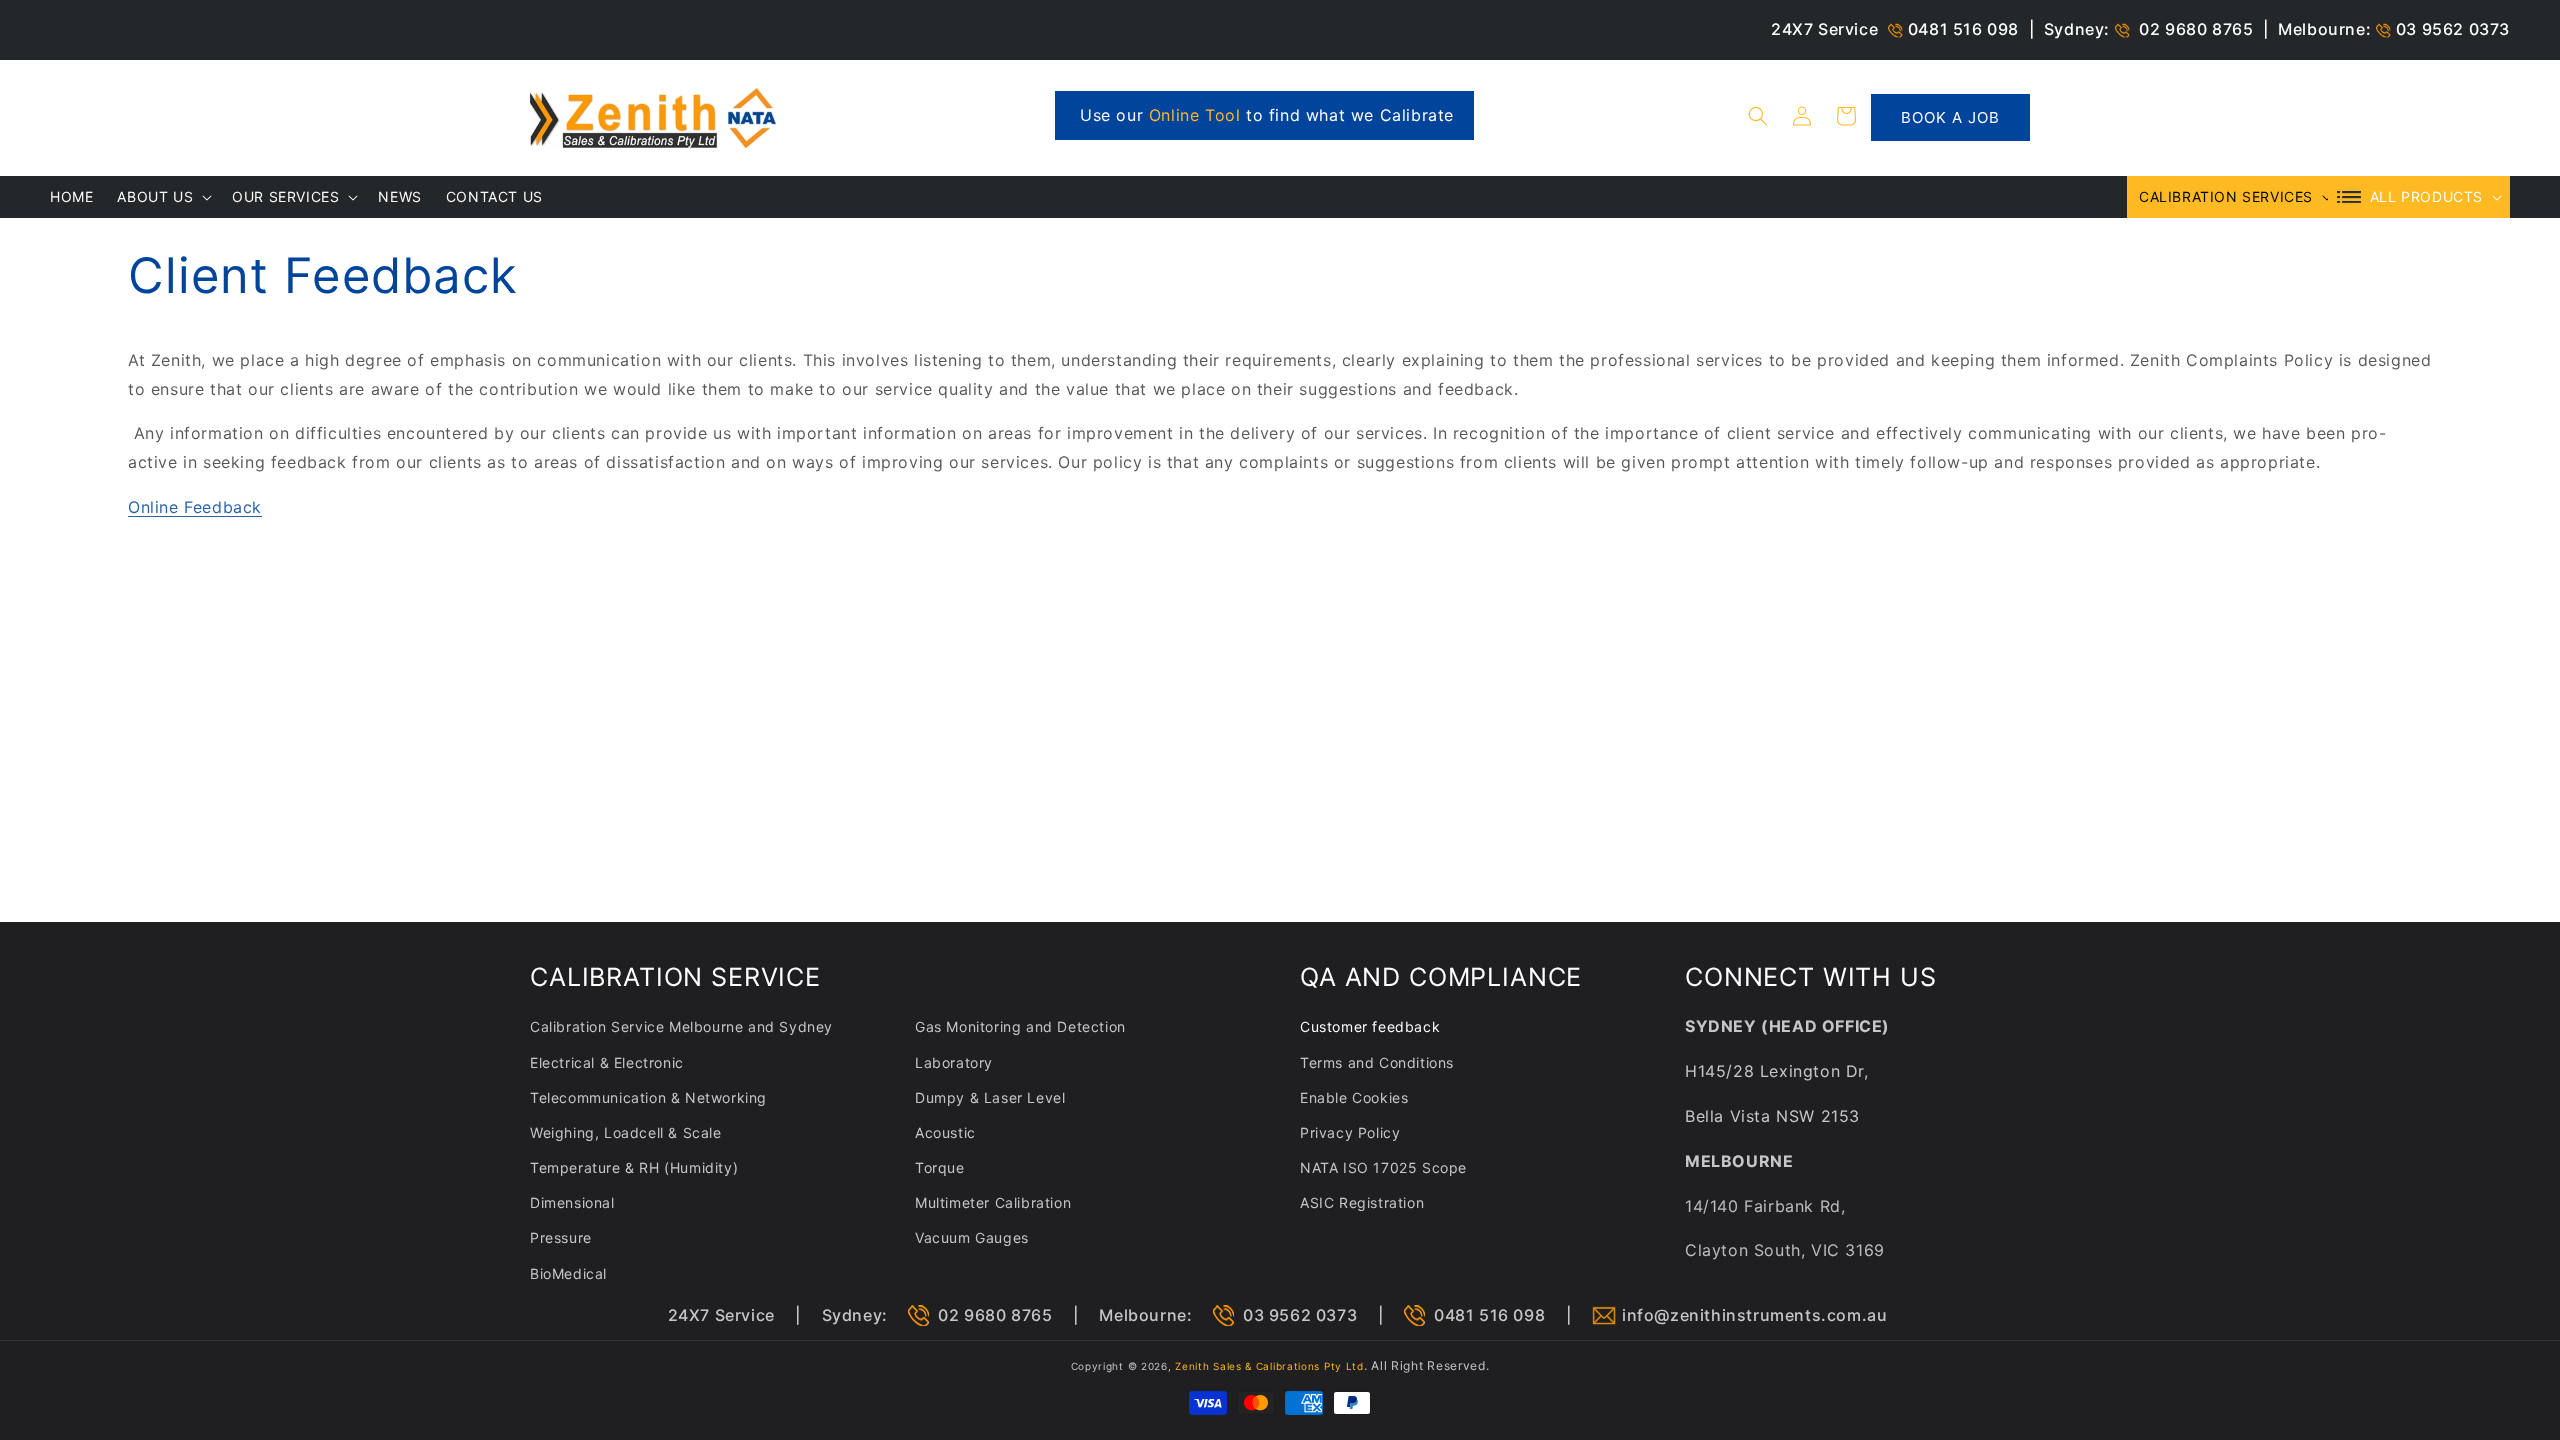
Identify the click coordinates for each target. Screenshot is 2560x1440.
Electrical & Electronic (607, 1062)
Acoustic (945, 1132)
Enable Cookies (1354, 1097)
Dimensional (572, 1202)
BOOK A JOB (1950, 117)
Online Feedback (195, 507)
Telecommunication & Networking (648, 1097)
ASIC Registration (1362, 1202)
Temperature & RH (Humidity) (634, 1167)
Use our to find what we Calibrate (1267, 115)
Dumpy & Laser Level (990, 1097)
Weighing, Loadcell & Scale (626, 1132)
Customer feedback (1370, 1026)
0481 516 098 (1963, 29)
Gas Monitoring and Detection (1020, 1026)
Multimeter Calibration (993, 1202)
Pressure (561, 1237)
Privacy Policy (1350, 1132)
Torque (940, 1167)
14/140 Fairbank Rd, (1765, 1206)
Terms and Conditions (1377, 1062)
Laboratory (954, 1062)
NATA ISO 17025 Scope (1383, 1167)
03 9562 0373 (2453, 29)
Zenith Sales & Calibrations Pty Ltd (1269, 1366)
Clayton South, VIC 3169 (1785, 1250)
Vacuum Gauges (972, 1237)
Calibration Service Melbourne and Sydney (681, 1026)
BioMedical (568, 1273)
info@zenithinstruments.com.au (1754, 1315)
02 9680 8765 (2196, 29)
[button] (1758, 116)
